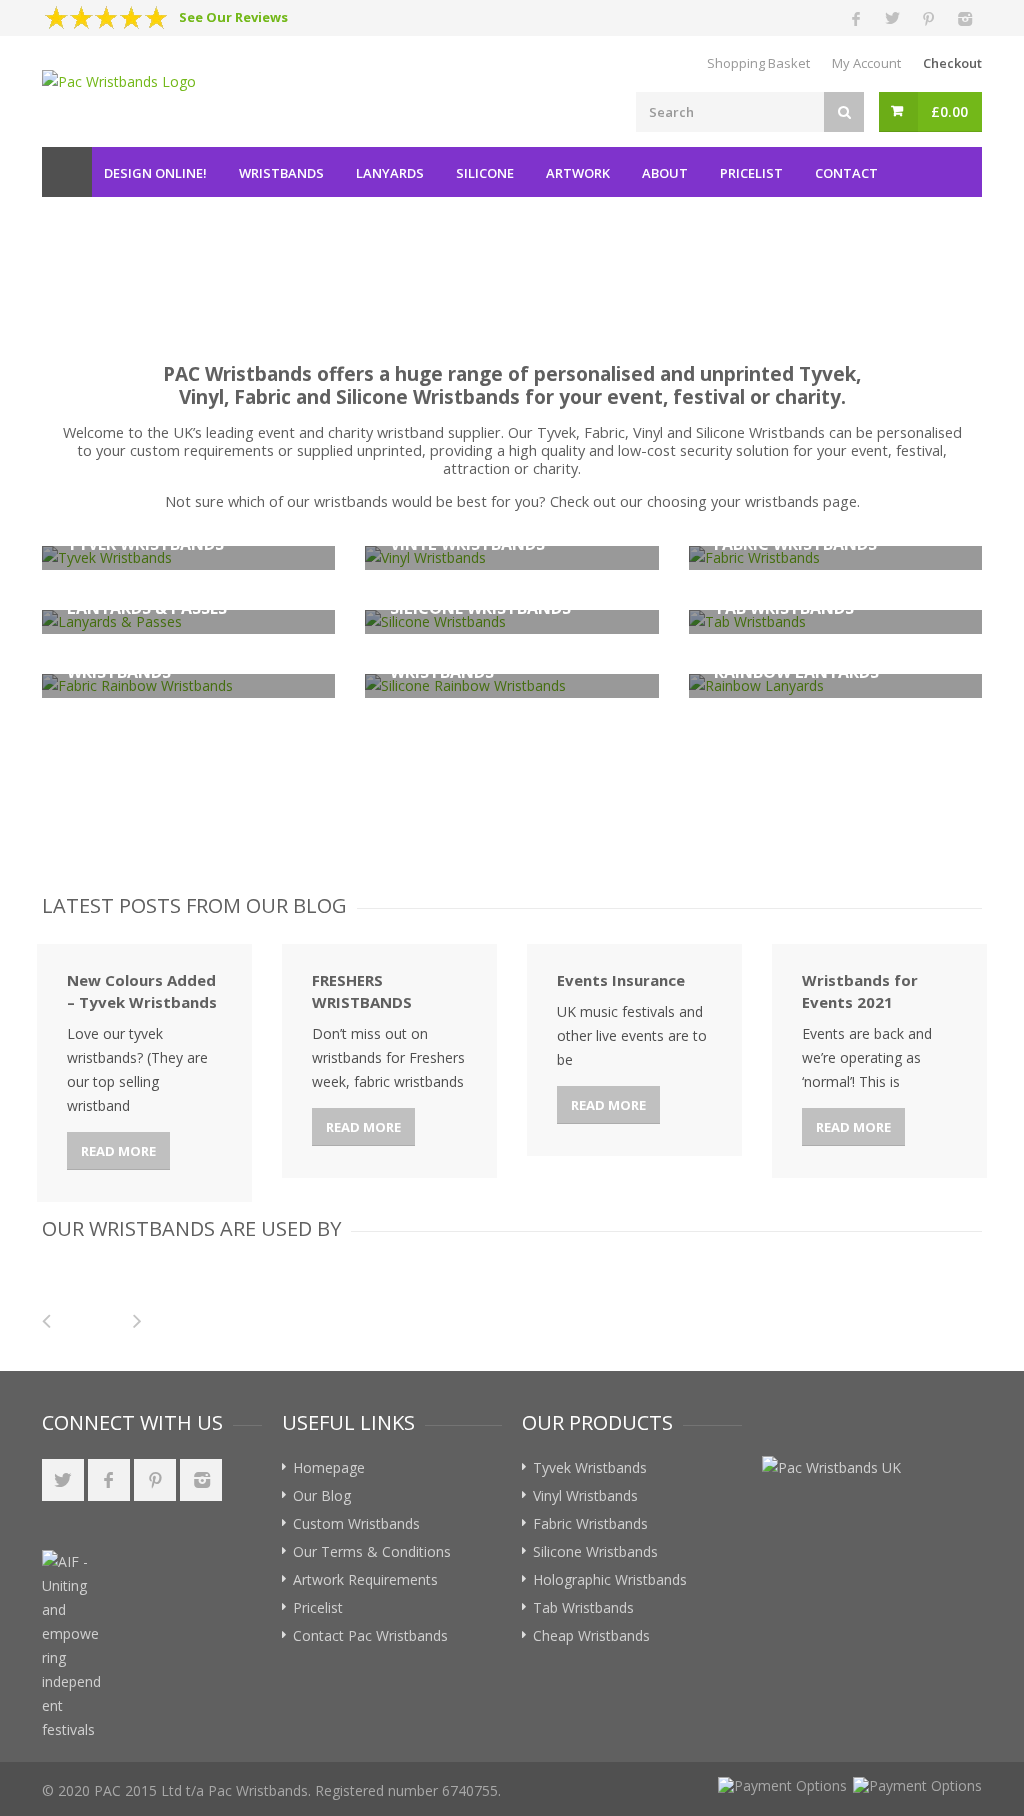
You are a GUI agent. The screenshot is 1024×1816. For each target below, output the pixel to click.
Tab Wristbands (583, 1607)
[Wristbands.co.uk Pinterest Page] (155, 1480)
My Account (866, 63)
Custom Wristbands (356, 1523)
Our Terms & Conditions (372, 1551)
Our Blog (322, 1495)
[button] (168, 1586)
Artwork (578, 173)
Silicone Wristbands (595, 1551)
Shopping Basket (758, 63)
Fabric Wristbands (590, 1523)
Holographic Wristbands (610, 1579)
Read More (118, 1151)
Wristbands (281, 173)
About (665, 173)
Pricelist (751, 173)
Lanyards (390, 173)
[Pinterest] (928, 18)
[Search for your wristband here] (844, 112)
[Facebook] (856, 18)
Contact (846, 173)
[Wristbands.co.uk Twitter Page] (63, 1480)
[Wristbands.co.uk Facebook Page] (109, 1480)
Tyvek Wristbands (590, 1467)
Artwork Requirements (365, 1579)
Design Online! (155, 173)
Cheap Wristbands (591, 1635)
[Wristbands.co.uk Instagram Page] (201, 1480)
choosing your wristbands (733, 501)
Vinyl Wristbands (585, 1495)
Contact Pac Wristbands (370, 1635)
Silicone (485, 173)
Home (67, 172)
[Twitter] (892, 18)
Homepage (329, 1467)
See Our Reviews (233, 17)
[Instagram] (964, 18)
